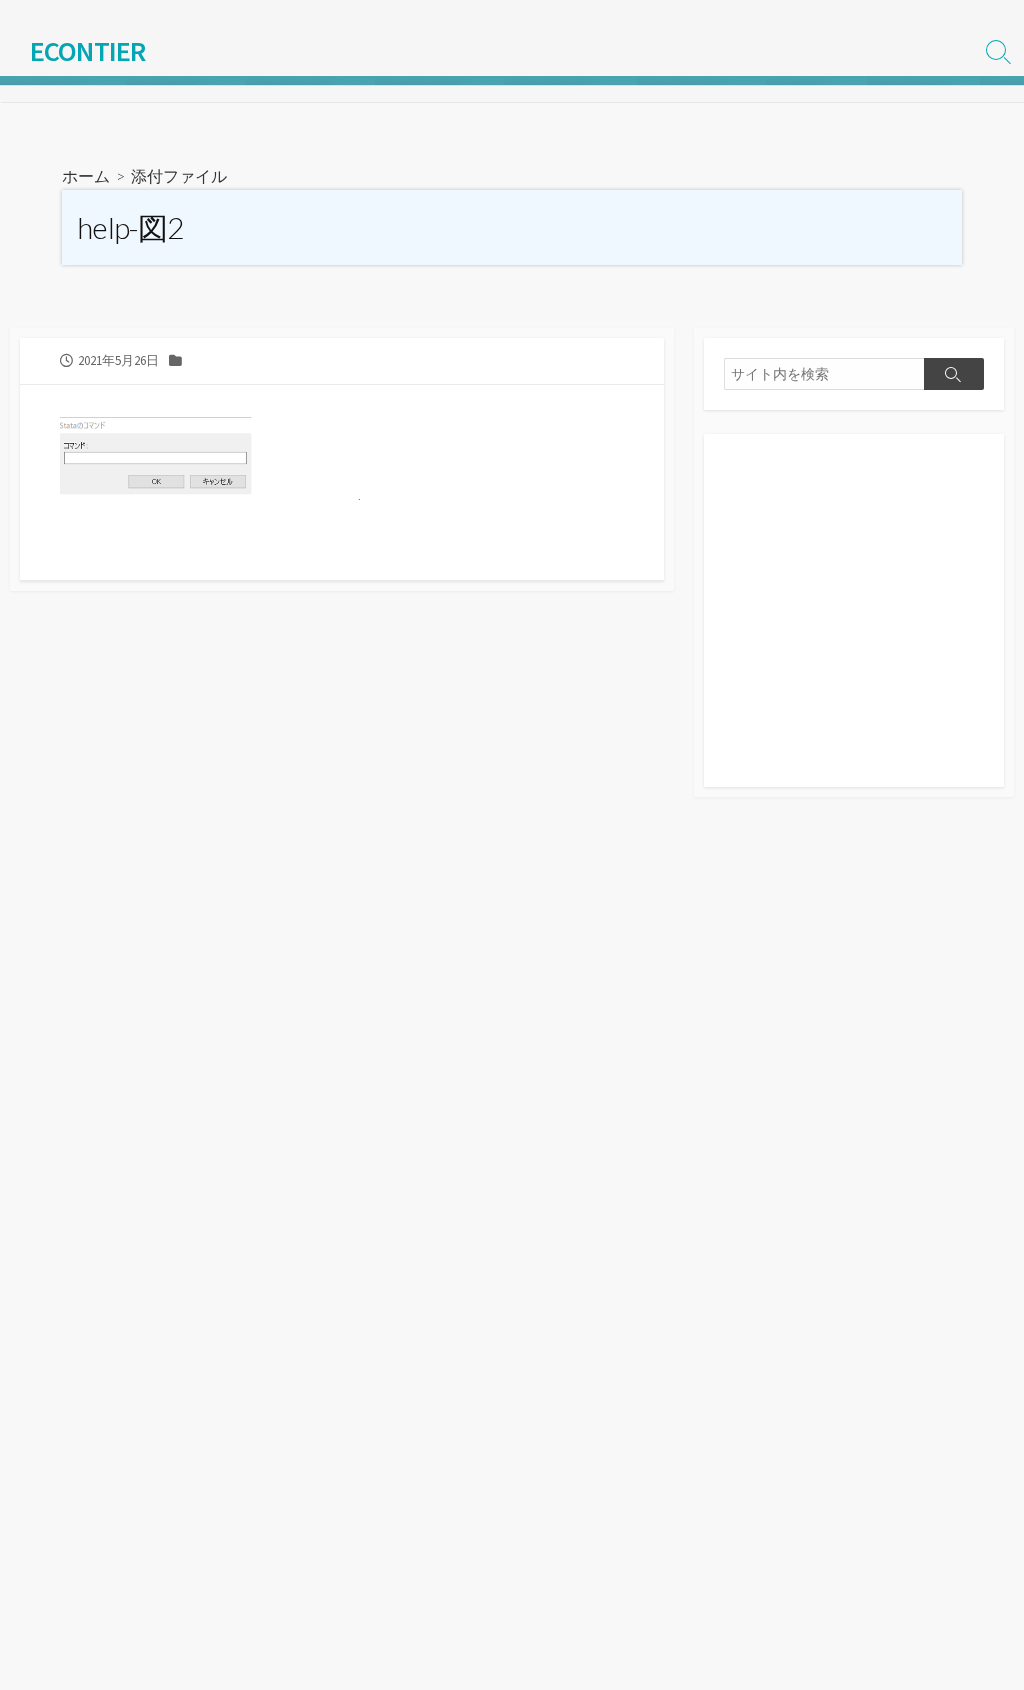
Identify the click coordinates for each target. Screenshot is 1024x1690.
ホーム (86, 175)
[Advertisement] (854, 621)
